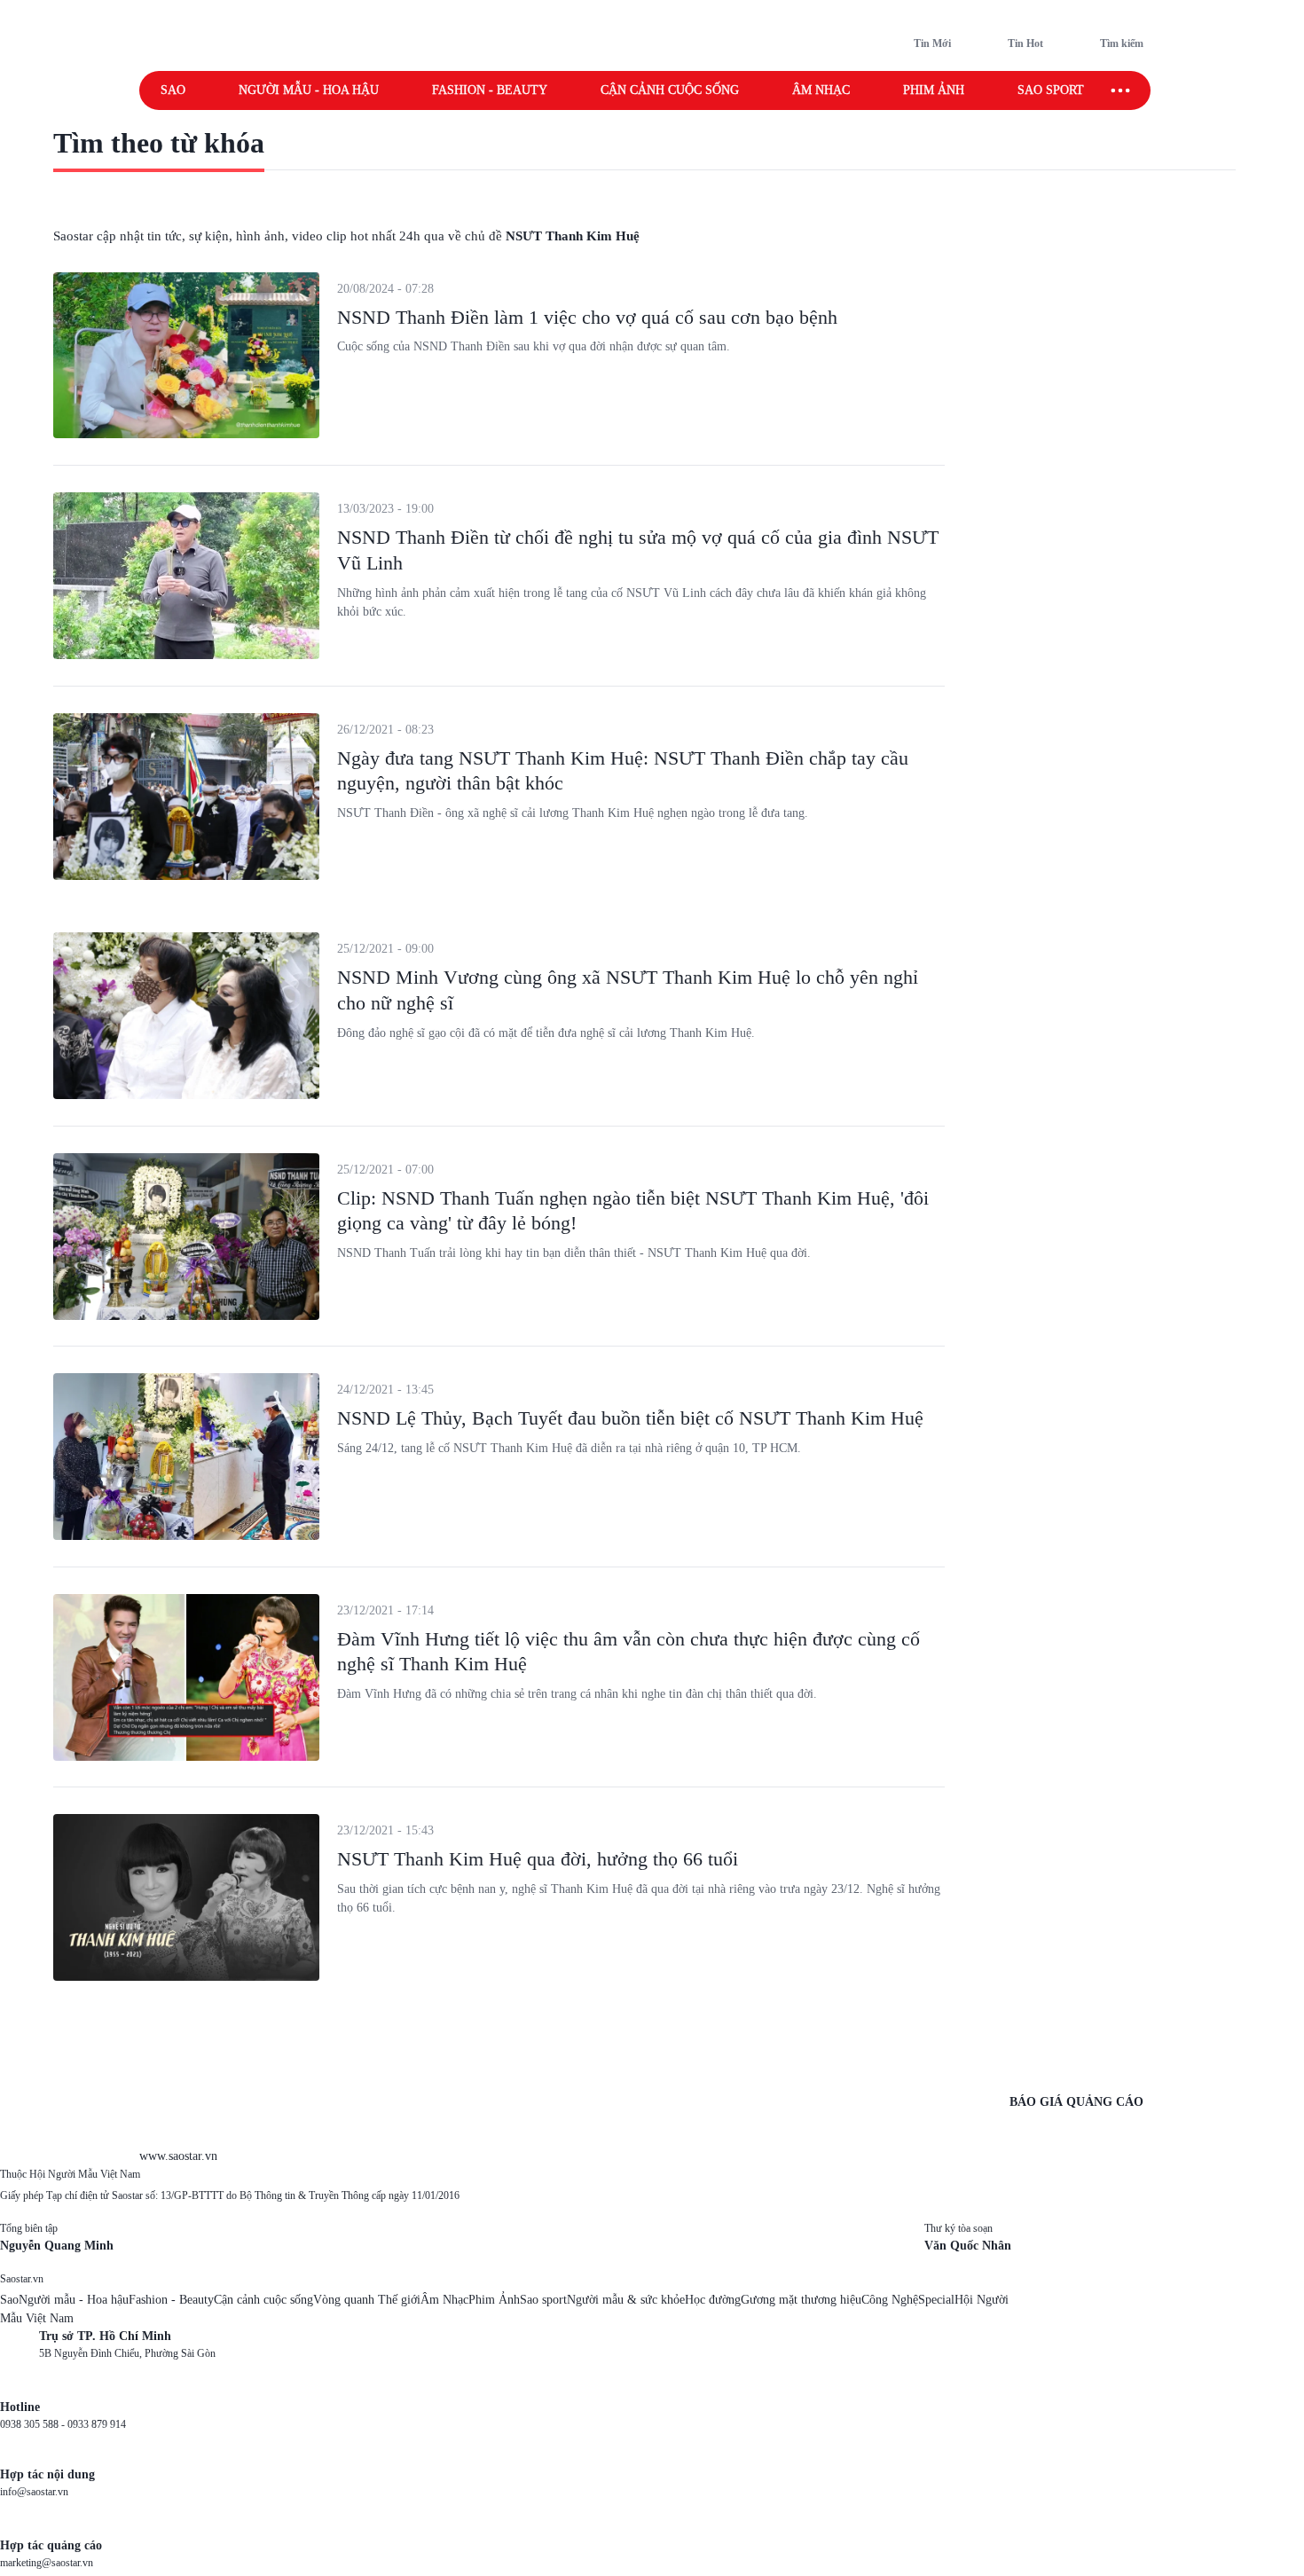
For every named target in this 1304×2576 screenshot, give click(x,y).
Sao (173, 90)
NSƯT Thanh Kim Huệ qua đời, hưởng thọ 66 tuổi (538, 1859)
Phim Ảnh (494, 2300)
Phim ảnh (934, 90)
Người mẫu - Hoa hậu (309, 90)
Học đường (713, 2300)
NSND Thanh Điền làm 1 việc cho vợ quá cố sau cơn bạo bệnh (587, 317)
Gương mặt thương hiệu (801, 2300)
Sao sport (1051, 90)
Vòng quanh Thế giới (367, 2300)
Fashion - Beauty (490, 90)
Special (936, 2300)
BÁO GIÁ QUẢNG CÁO (1076, 2102)
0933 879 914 (97, 2424)
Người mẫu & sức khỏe (626, 2300)
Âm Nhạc (444, 2300)
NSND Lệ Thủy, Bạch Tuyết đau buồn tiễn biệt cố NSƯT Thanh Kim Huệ (630, 1418)
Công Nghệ (890, 2300)
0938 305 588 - (34, 2424)
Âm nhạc (821, 90)
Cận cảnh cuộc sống (670, 90)
